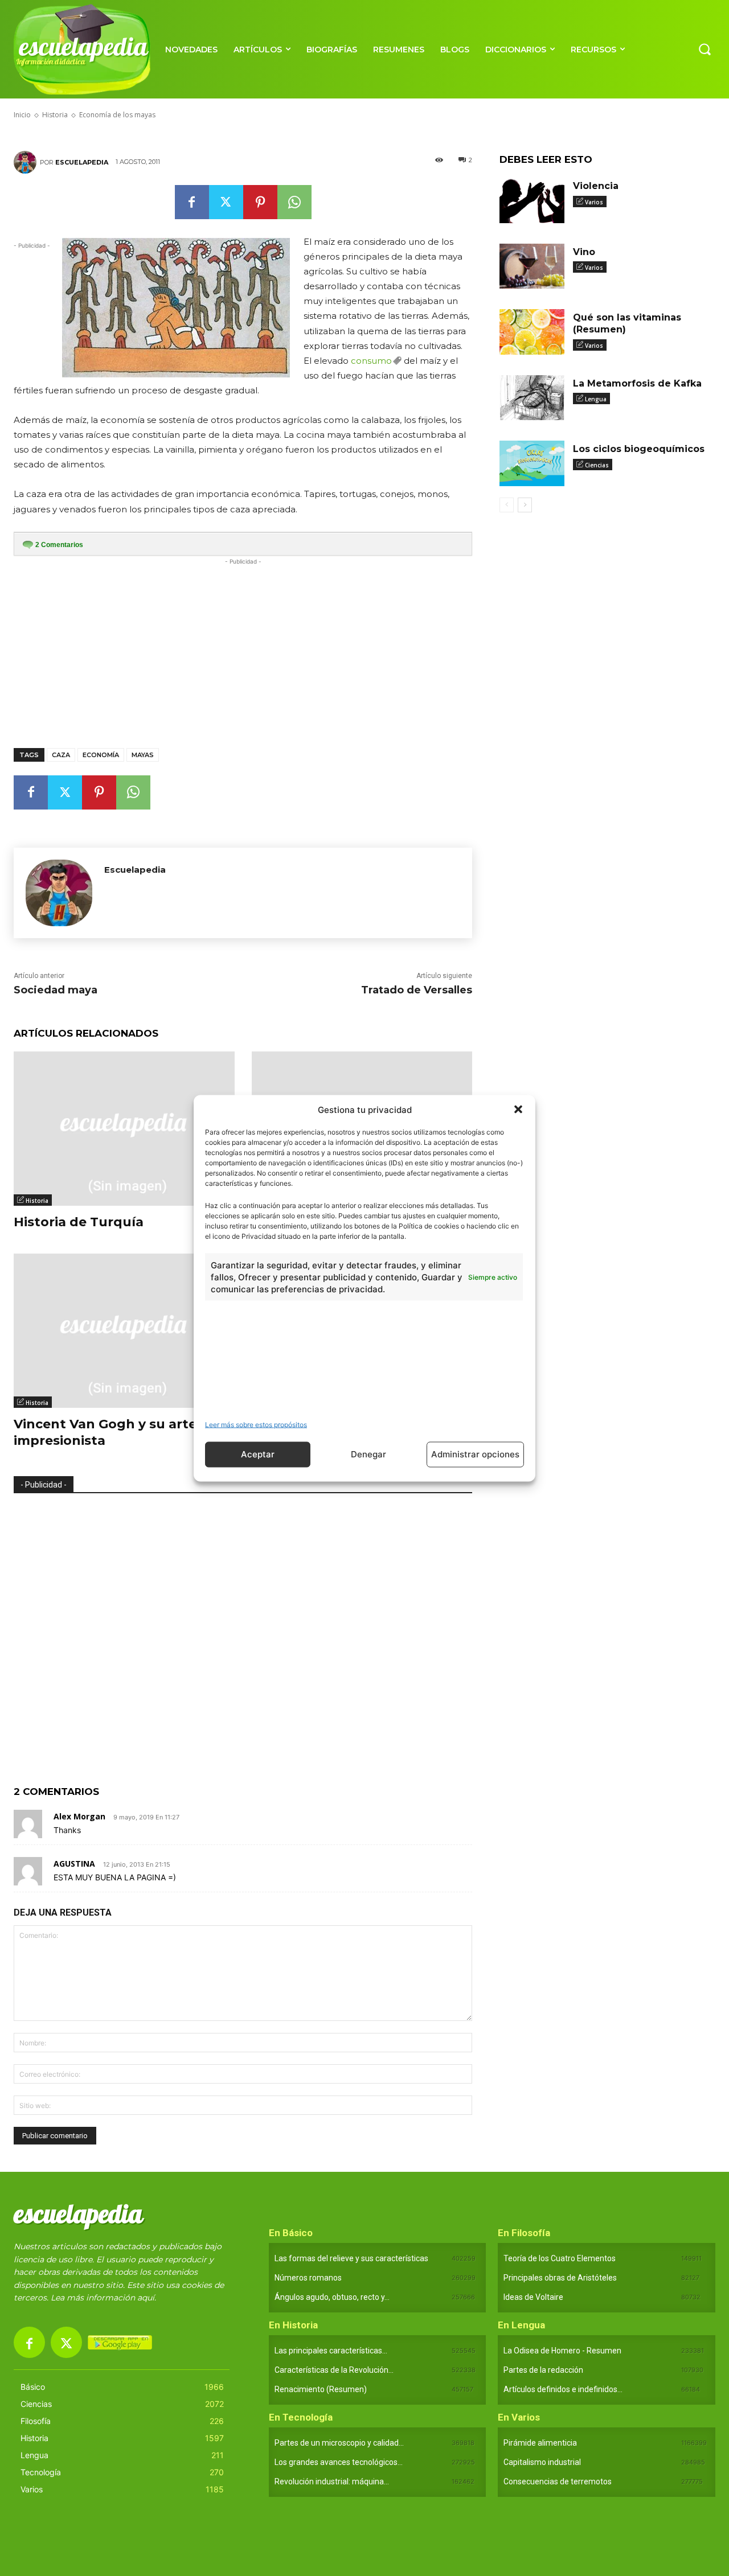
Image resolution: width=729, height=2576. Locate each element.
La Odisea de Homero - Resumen (562, 2351)
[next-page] (525, 505)
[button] (518, 1110)
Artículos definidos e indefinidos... (563, 2389)
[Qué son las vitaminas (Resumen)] (532, 332)
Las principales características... (331, 2351)
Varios (594, 202)
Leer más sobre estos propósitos (256, 1424)
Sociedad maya (56, 990)
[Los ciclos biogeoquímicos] (532, 463)
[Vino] (532, 266)
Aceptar (258, 1454)
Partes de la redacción (543, 2370)
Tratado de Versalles (417, 990)
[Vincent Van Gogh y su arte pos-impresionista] (124, 1331)
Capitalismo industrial (542, 2462)
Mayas (143, 755)
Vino (584, 252)
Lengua (596, 399)
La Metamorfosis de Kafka (637, 383)
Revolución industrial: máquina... (332, 2481)
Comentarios (59, 545)
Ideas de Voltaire (533, 2297)
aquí (146, 2298)
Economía (101, 755)
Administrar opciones (475, 1454)
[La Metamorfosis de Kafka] (532, 398)
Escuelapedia (82, 162)
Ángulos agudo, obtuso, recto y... (332, 2297)
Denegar (368, 1454)
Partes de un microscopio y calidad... (339, 2443)
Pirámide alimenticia (540, 2443)
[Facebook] (192, 202)
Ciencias (597, 465)
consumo (371, 361)
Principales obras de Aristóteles (560, 2278)
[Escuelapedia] (27, 162)
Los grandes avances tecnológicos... (339, 2462)
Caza (61, 755)
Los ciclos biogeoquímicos (639, 449)
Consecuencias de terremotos (558, 2481)
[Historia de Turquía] (124, 1129)
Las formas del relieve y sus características (351, 2258)
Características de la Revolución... (334, 2370)
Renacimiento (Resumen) (321, 2389)
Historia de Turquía (79, 1222)
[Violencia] (532, 200)
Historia (37, 1201)
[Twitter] (226, 202)
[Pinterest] (260, 202)
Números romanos (308, 2278)
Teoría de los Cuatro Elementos (560, 2258)
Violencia (596, 186)
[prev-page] (507, 505)
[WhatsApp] (294, 202)
